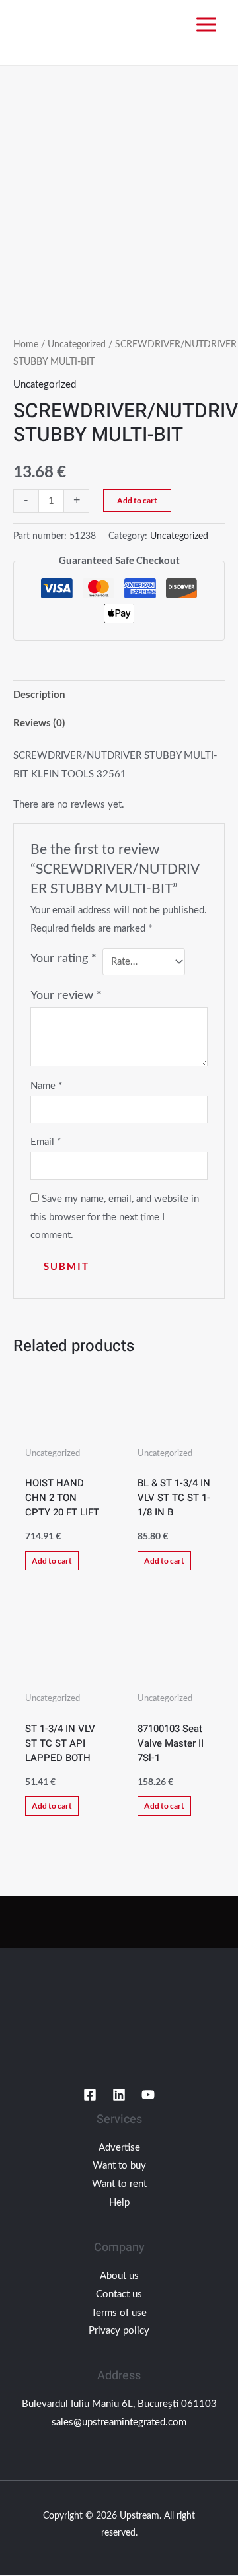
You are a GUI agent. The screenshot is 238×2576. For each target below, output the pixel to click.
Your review (66, 996)
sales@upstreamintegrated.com (119, 2422)
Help (119, 2203)
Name (46, 1086)
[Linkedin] (119, 2095)
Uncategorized (77, 345)
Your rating (63, 959)
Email (46, 1142)
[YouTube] (148, 2095)
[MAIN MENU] (206, 25)
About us (119, 2276)
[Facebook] (90, 2095)
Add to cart (137, 500)
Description (39, 694)
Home (26, 345)
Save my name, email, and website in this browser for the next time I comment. (115, 1217)
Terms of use (119, 2313)
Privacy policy (119, 2331)
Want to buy (119, 2166)
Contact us (119, 2294)
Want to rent (119, 2184)
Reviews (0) (39, 722)
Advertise (119, 2148)
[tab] (119, 694)
